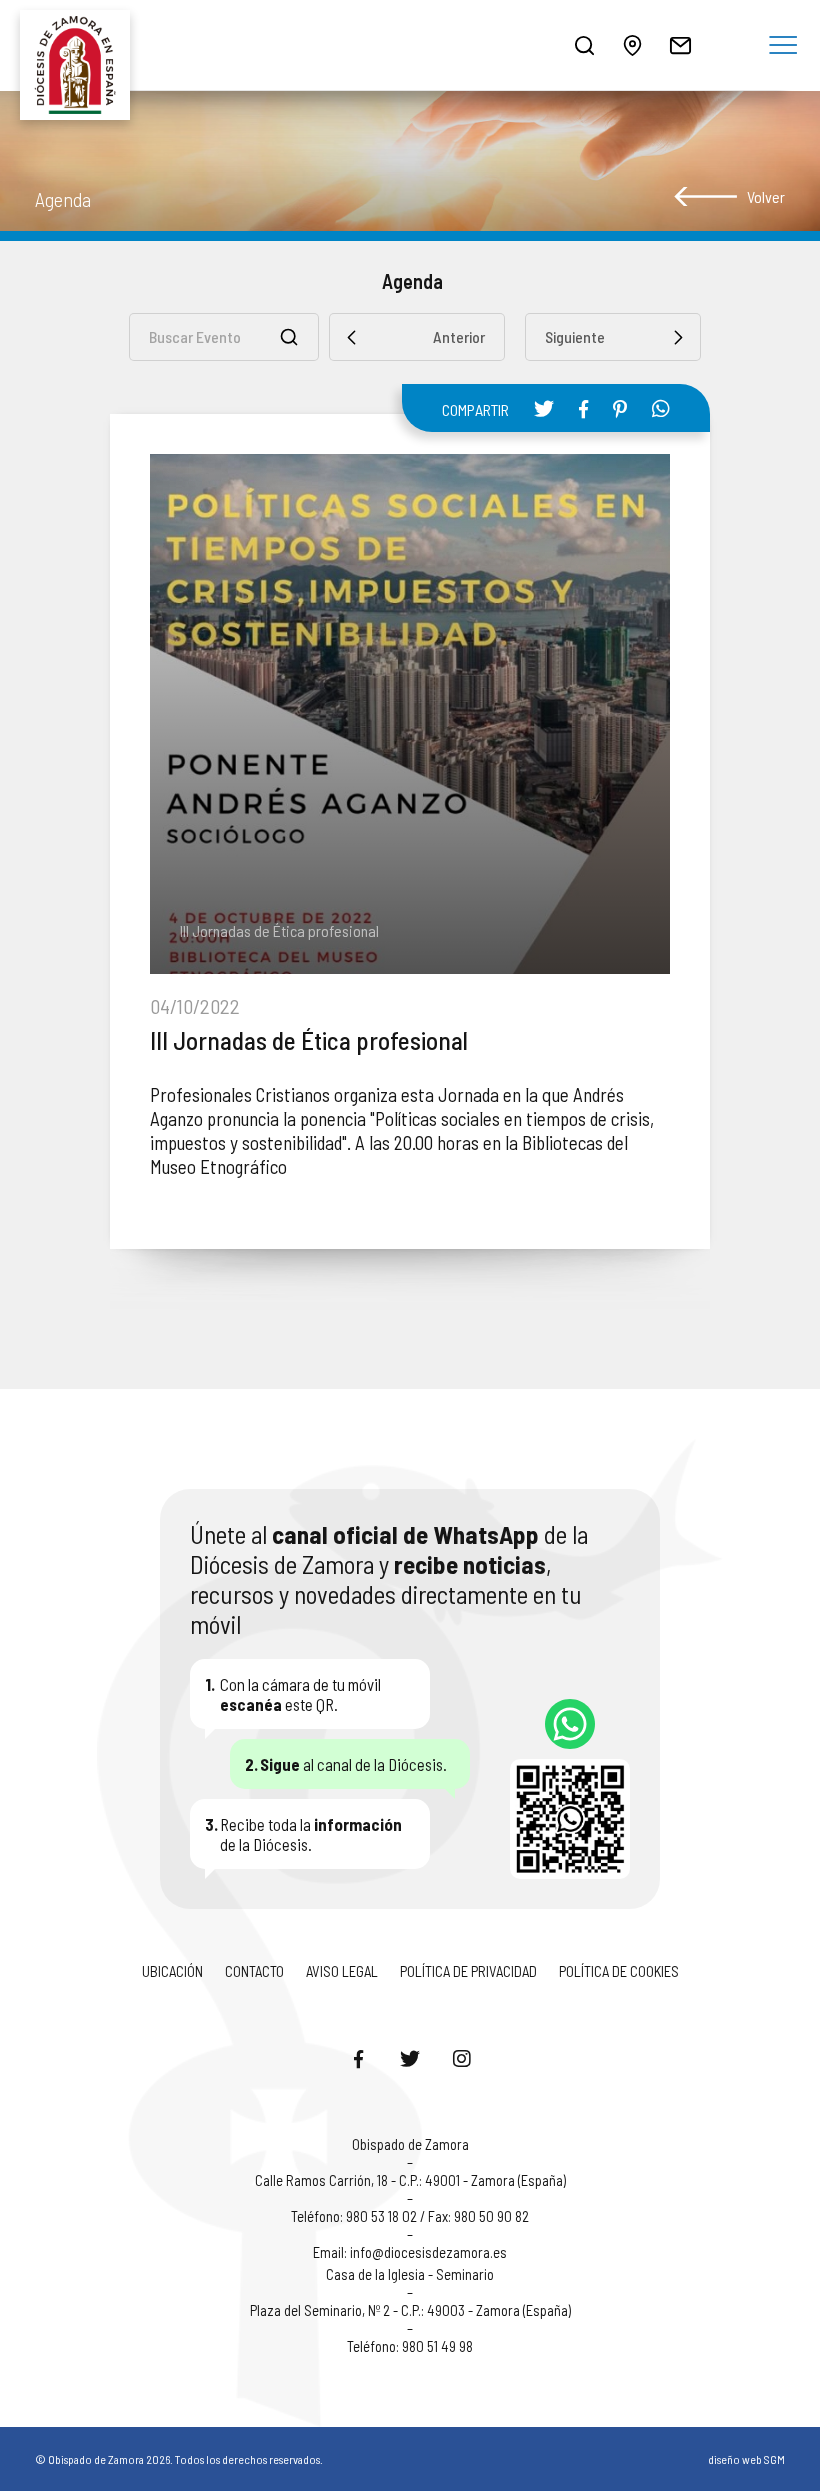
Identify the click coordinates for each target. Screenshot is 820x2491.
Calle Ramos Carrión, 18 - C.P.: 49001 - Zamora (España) (410, 2180)
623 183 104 (570, 1724)
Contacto (254, 1971)
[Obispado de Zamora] (80, 45)
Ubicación (172, 1971)
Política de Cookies (619, 1971)
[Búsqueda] (584, 45)
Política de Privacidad (468, 1971)
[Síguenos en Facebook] (358, 2058)
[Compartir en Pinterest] (620, 409)
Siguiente (575, 336)
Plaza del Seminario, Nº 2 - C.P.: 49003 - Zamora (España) (410, 2310)
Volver (766, 196)
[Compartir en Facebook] (583, 409)
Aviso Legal (342, 1971)
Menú (783, 46)
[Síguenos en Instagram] (462, 2058)
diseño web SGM (746, 2459)
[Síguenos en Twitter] (410, 2058)
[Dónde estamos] (632, 45)
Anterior (459, 336)
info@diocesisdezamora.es (428, 2252)
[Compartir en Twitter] (544, 408)
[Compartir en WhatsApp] (661, 408)
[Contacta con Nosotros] (680, 45)
